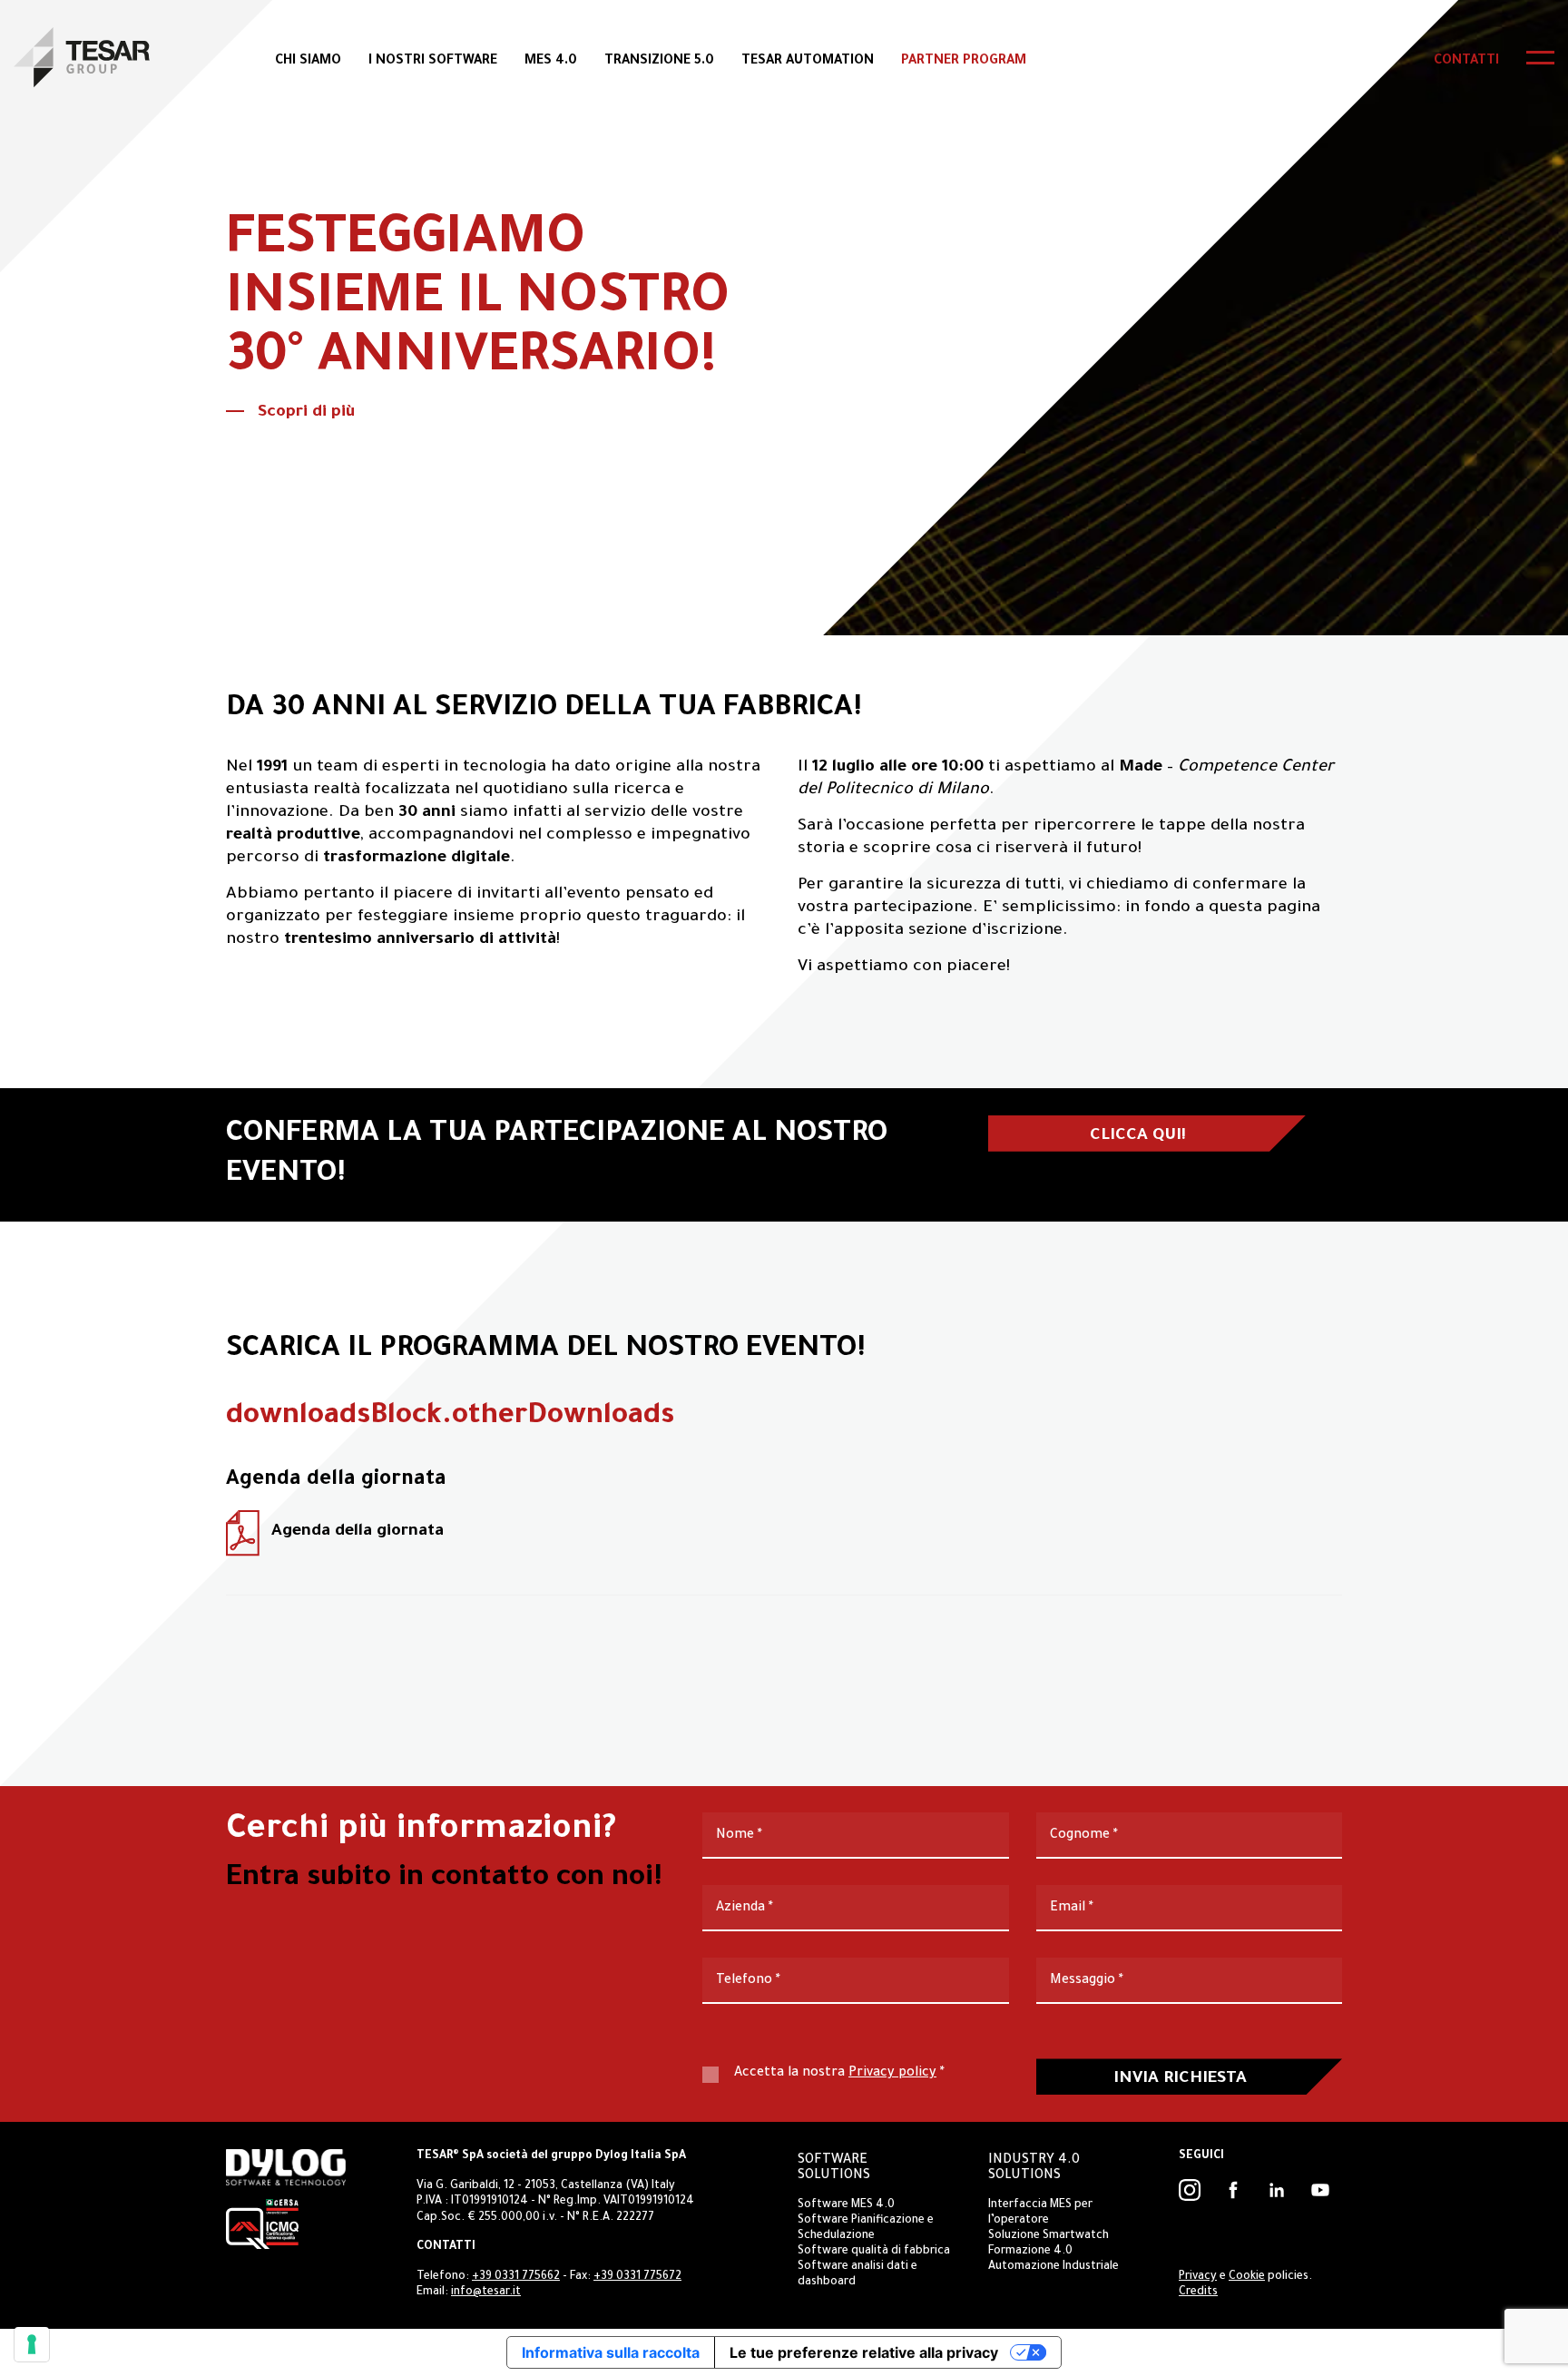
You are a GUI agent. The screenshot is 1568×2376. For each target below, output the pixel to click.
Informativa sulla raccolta (611, 2352)
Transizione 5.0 (659, 62)
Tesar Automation (808, 62)
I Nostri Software (433, 62)
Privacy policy (892, 2074)
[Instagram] (1190, 2190)
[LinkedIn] (1277, 2190)
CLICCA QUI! (1138, 1136)
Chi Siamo (308, 62)
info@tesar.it (486, 2293)
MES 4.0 (551, 62)
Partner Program (964, 62)
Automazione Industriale (1053, 2267)
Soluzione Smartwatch (1049, 2236)
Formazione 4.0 (1030, 2252)
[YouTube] (1320, 2190)
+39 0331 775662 (516, 2277)
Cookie (1247, 2277)
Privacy (1198, 2277)
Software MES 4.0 (846, 2205)
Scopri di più (306, 413)
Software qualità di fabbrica (874, 2252)
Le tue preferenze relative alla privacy (864, 2352)
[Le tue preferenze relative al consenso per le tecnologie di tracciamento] (32, 2344)
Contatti (1466, 62)
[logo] (82, 57)
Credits (1198, 2293)
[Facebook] (1233, 2190)
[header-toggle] (1540, 58)
